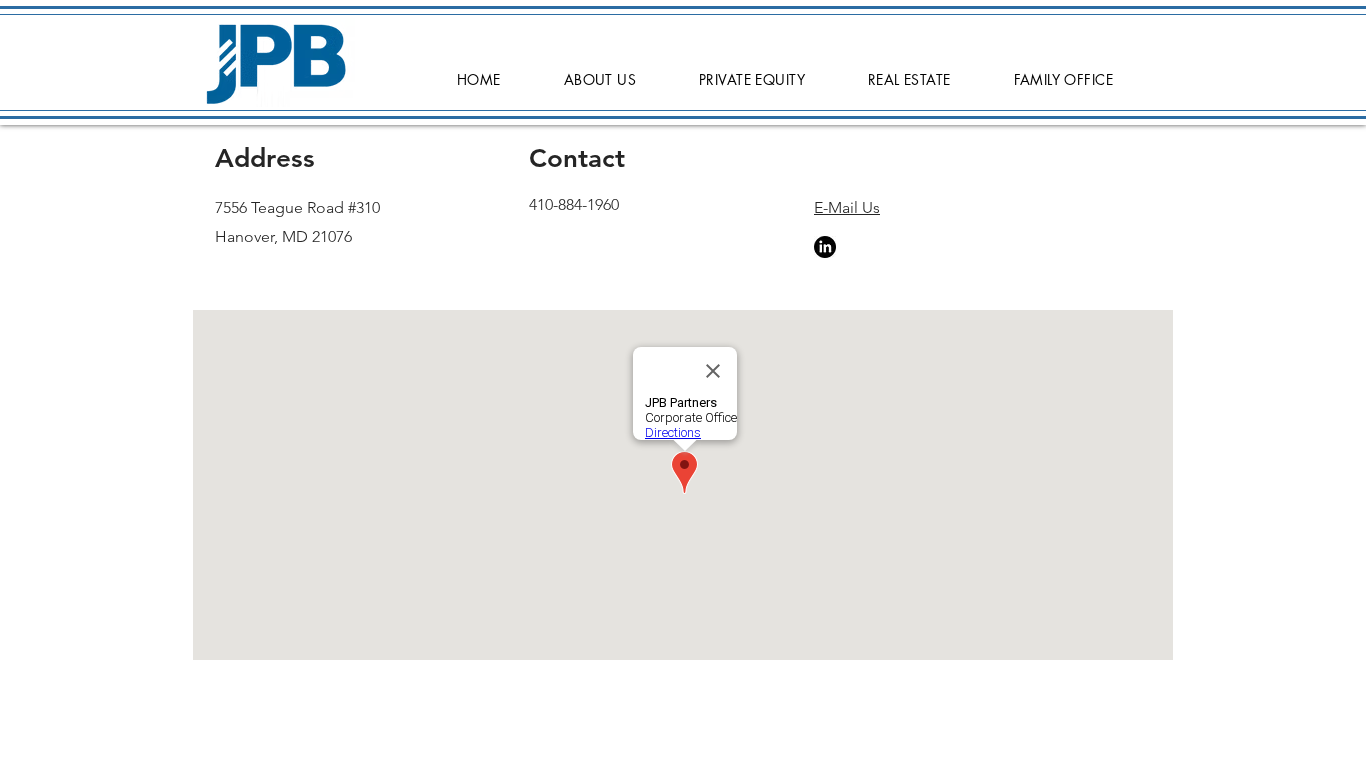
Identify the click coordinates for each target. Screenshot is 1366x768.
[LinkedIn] (825, 247)
